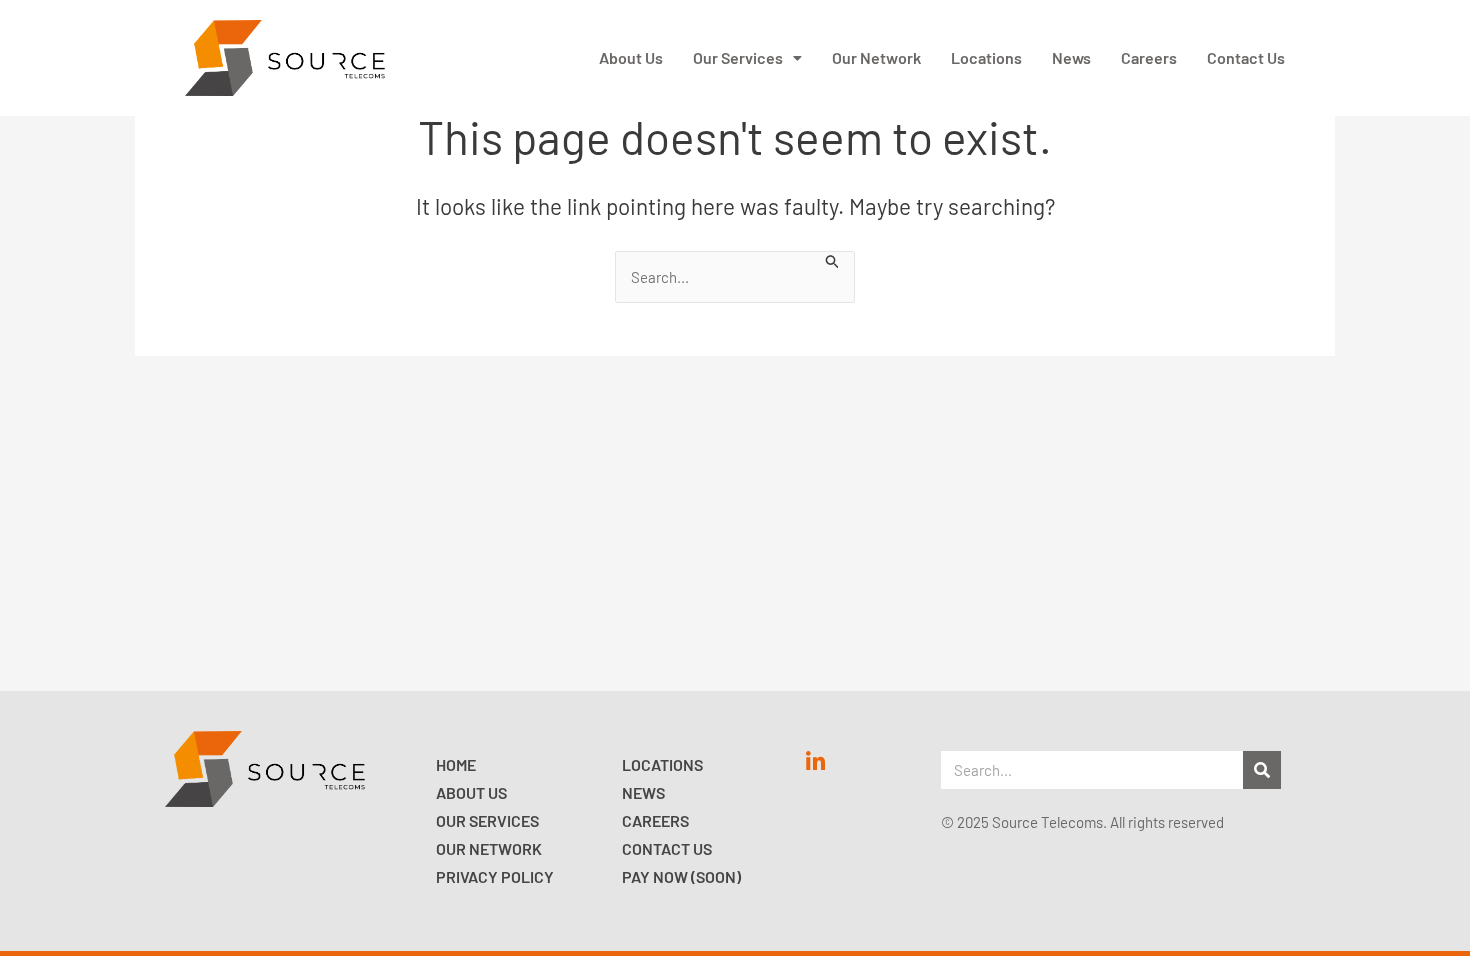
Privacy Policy (495, 876)
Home (456, 764)
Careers (1149, 57)
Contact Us (1246, 57)
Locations (986, 57)
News (1071, 57)
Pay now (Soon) (681, 876)
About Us (631, 57)
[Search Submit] (833, 260)
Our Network (876, 57)
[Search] (1262, 770)
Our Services (738, 57)
